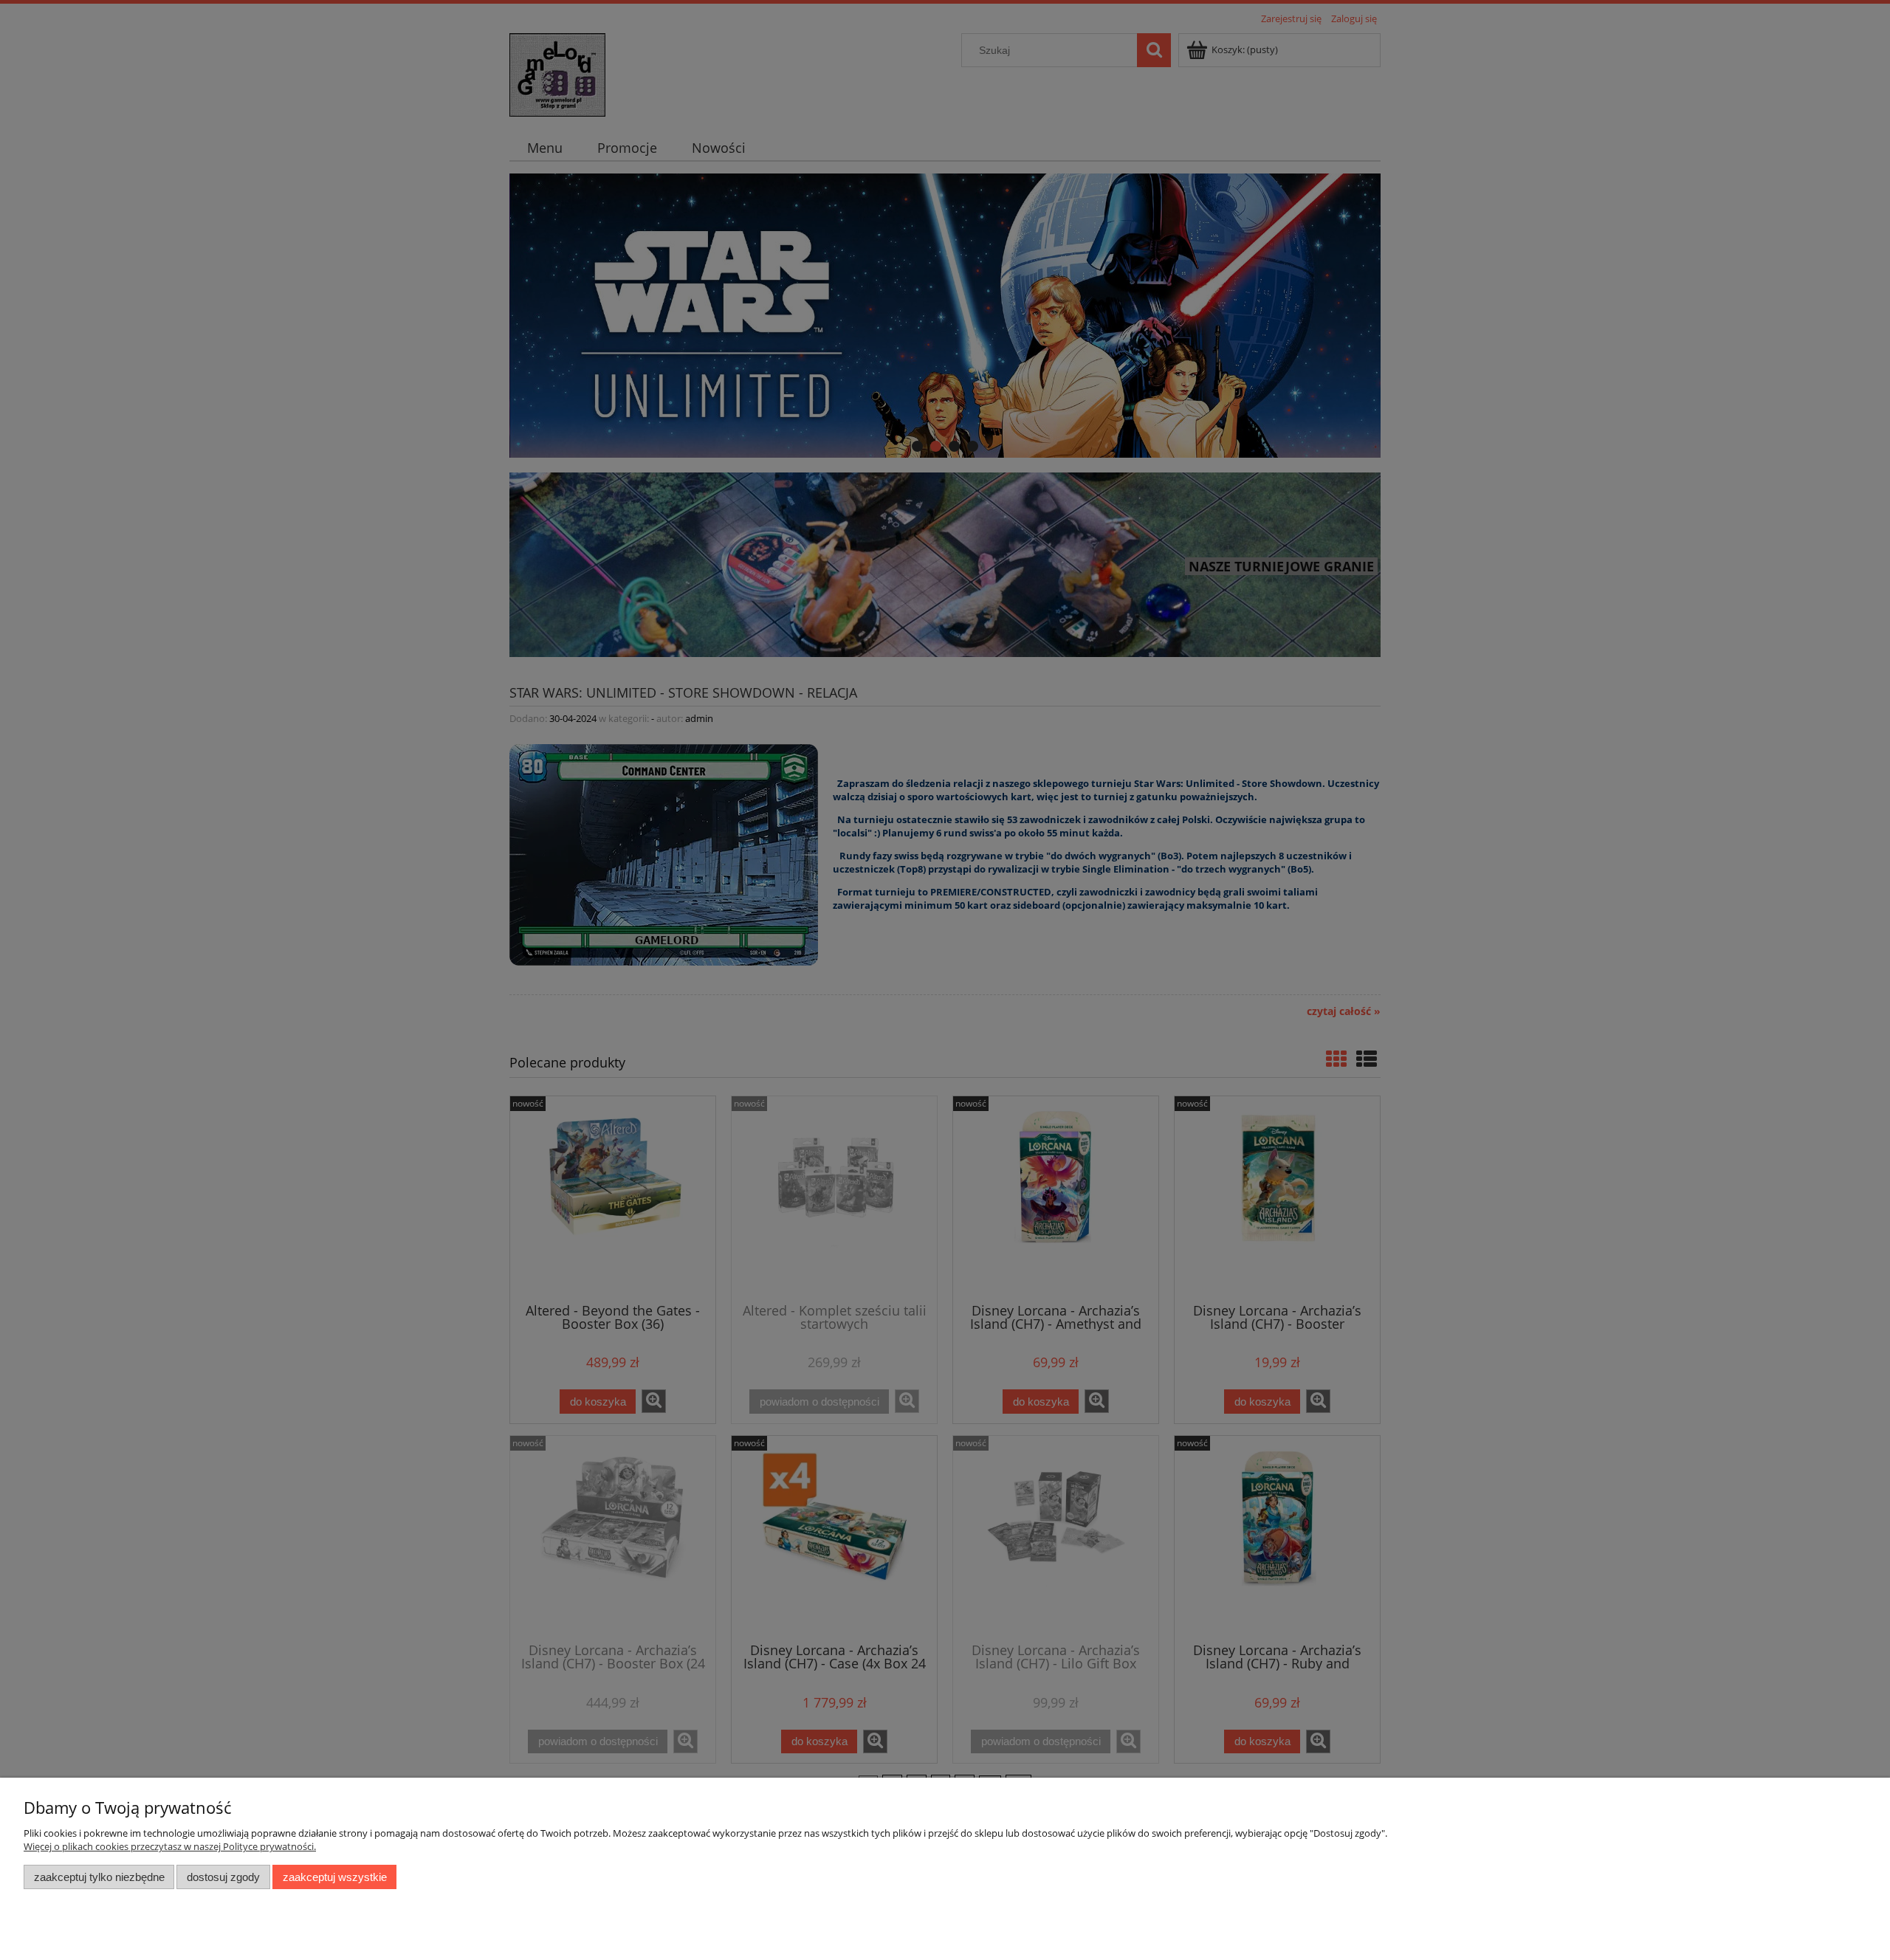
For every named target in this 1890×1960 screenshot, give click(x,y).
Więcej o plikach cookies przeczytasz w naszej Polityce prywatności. (170, 1846)
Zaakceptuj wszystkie (335, 1877)
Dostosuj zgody (223, 1877)
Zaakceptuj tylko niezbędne (99, 1877)
